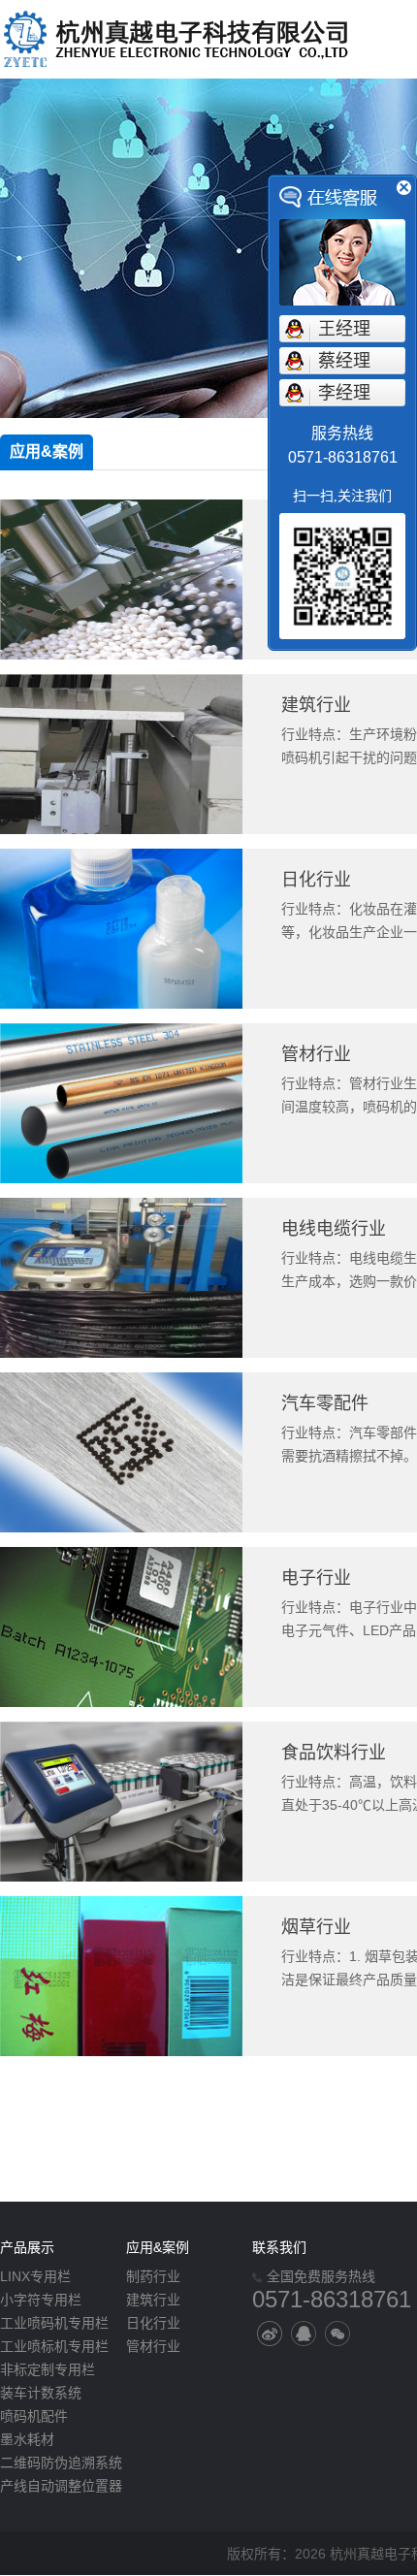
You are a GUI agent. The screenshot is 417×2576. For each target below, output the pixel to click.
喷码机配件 (34, 2416)
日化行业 (316, 880)
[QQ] (304, 2334)
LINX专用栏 (35, 2276)
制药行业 (153, 2276)
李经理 (344, 393)
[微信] (337, 2334)
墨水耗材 (27, 2439)
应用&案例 (47, 451)
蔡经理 (344, 361)
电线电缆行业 (334, 1229)
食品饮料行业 (334, 1753)
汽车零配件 (325, 1403)
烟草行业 (316, 1927)
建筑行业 (316, 705)
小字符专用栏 (41, 2300)
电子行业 (316, 1578)
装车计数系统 (41, 2393)
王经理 (344, 329)
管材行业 (316, 1054)
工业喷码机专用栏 (54, 2323)
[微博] (270, 2334)
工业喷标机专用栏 (54, 2346)
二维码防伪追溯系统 (61, 2463)
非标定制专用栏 (48, 2369)
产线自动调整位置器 (61, 2486)
